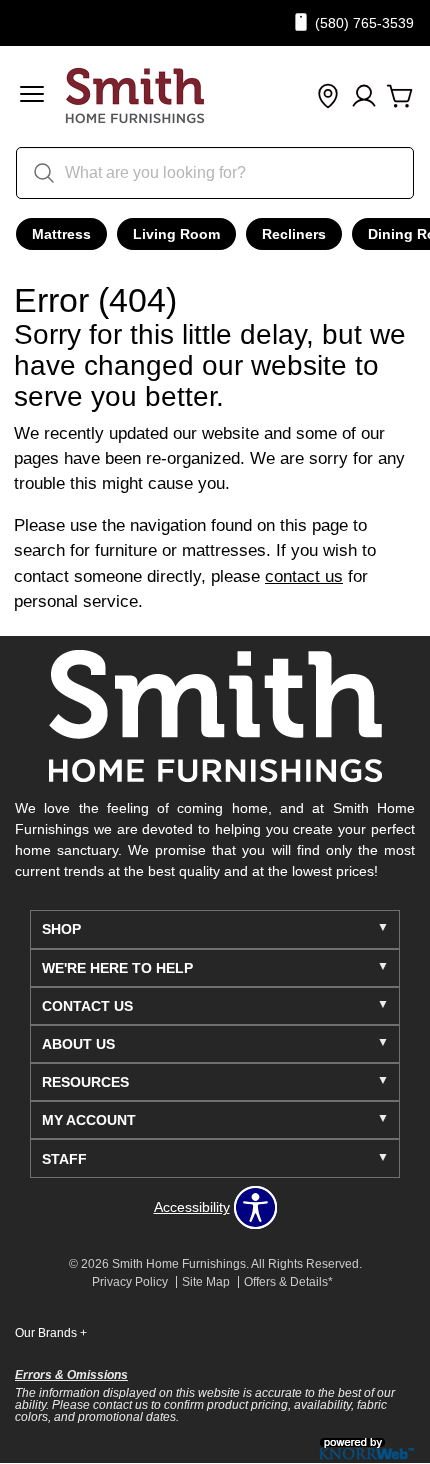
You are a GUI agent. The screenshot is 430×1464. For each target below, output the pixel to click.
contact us (304, 576)
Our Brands (51, 1333)
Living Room (176, 234)
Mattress (61, 234)
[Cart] (400, 97)
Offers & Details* (288, 1282)
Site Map (206, 1282)
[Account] (364, 97)
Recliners (294, 234)
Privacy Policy (130, 1282)
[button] (32, 96)
